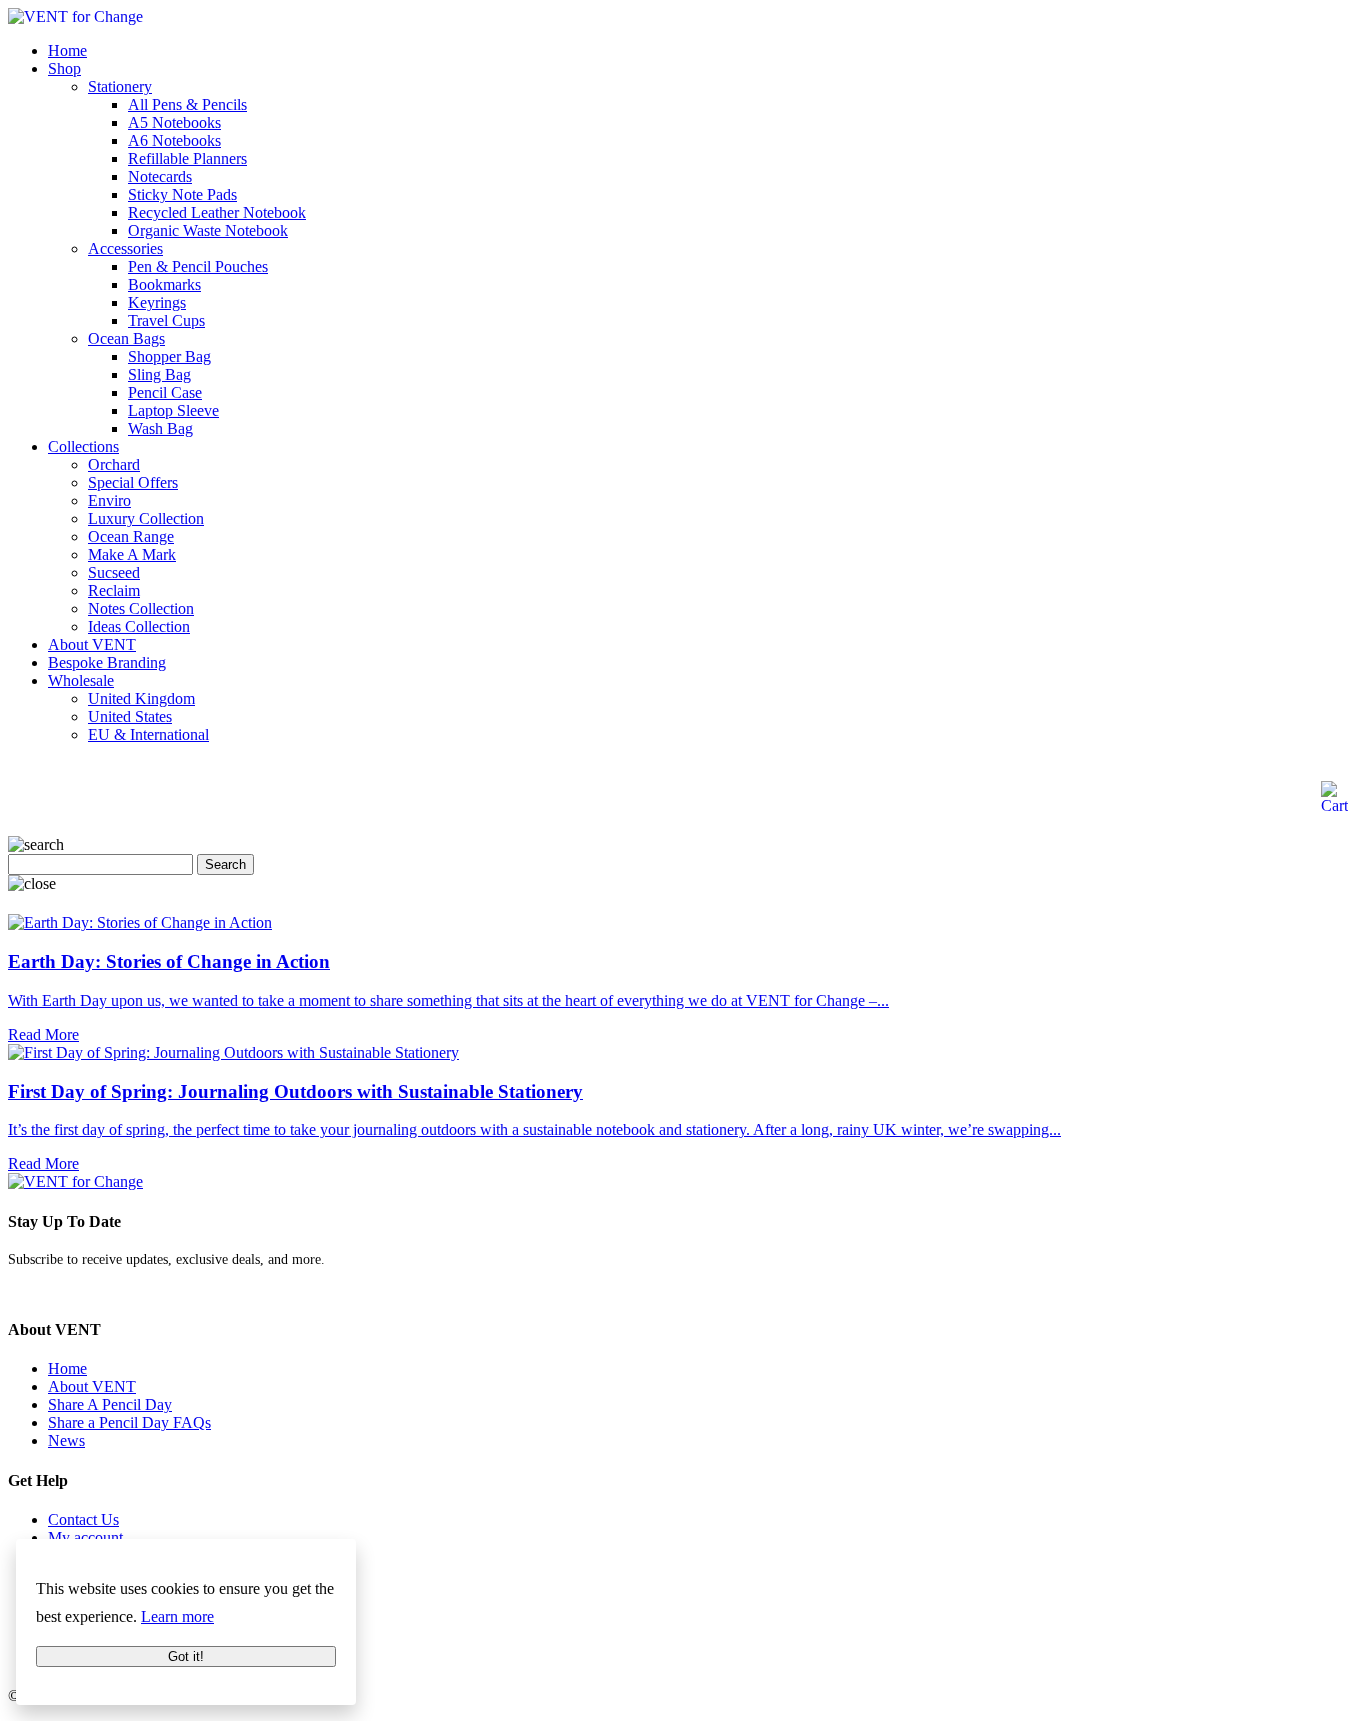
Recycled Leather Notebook (217, 212)
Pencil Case (165, 392)
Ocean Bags (126, 338)
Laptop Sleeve (173, 410)
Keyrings (157, 302)
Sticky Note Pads (182, 194)
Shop (64, 68)
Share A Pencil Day (110, 1404)
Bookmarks (164, 284)
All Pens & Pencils (187, 104)
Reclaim (114, 590)
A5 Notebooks (174, 122)
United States (130, 716)
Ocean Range (131, 536)
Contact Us (83, 1519)
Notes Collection (141, 608)
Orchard (114, 464)
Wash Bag (160, 428)
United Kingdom (141, 698)
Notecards (160, 176)
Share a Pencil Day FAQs (129, 1422)
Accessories (125, 248)
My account (85, 1537)
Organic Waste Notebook (208, 230)
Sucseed (114, 572)
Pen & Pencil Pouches (198, 266)
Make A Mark (132, 554)
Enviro (109, 500)
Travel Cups (166, 320)
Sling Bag (159, 374)
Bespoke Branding (107, 662)
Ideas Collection (139, 626)
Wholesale (81, 680)
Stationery (120, 86)
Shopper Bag (169, 356)
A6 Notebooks (174, 140)
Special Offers (133, 482)
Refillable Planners (187, 158)
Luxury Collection (146, 518)
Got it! (186, 1656)
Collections (83, 446)
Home (67, 50)
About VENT (92, 644)
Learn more (177, 1616)
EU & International (148, 734)
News (66, 1440)
